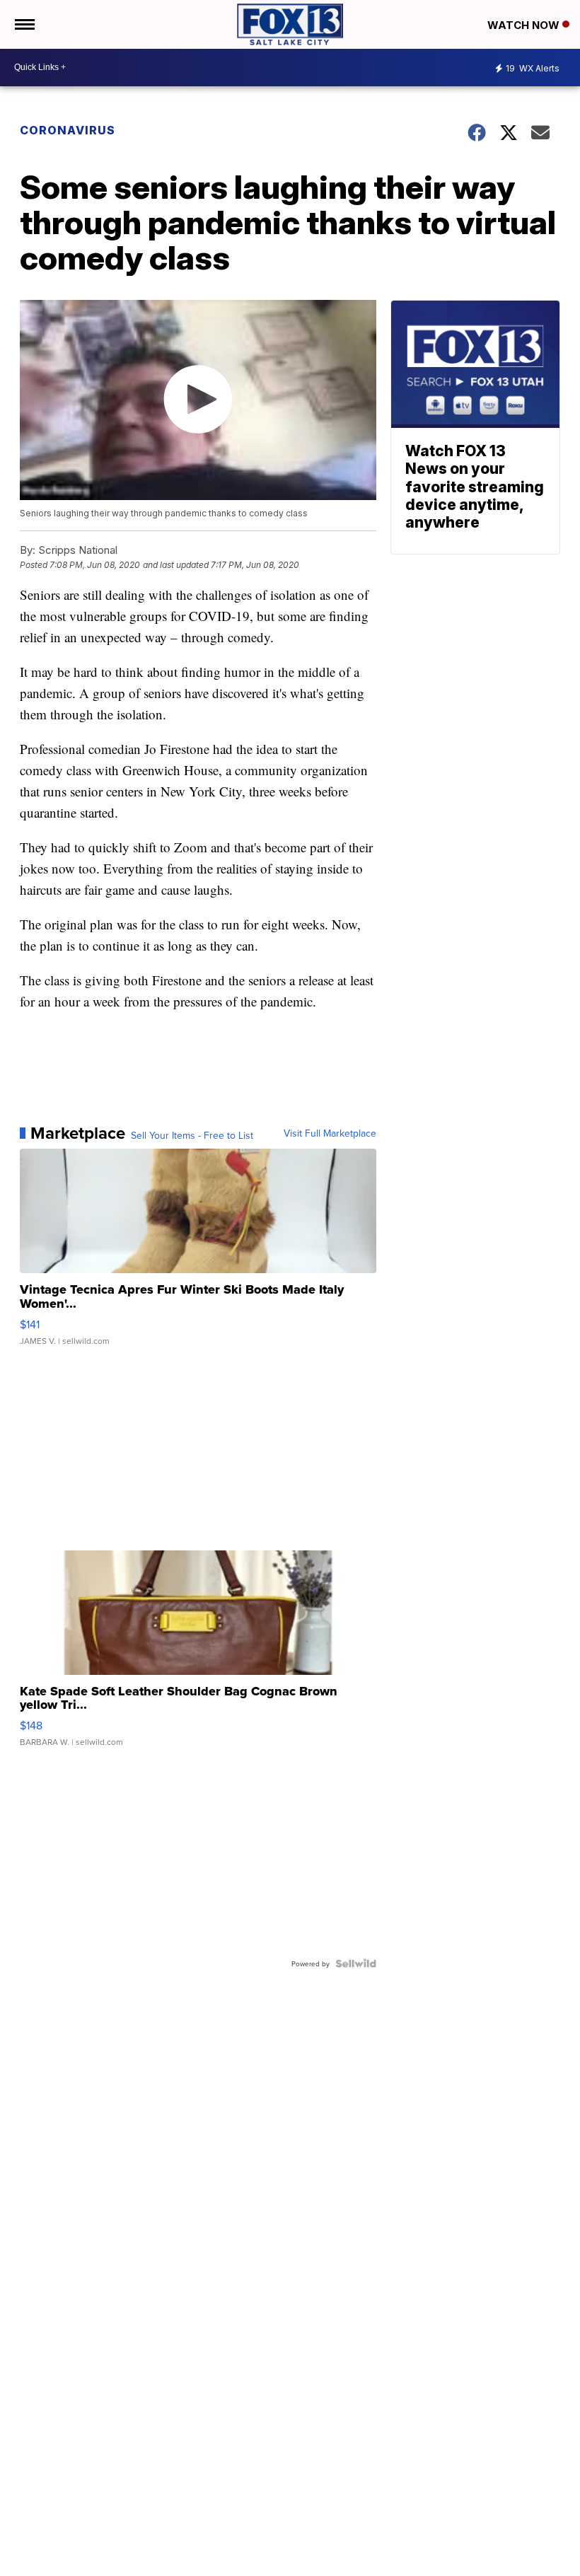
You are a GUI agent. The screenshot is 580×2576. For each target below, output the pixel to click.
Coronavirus (68, 130)
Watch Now (525, 25)
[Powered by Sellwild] (356, 1963)
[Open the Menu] (24, 24)
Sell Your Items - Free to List (192, 1135)
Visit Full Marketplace (330, 1133)
